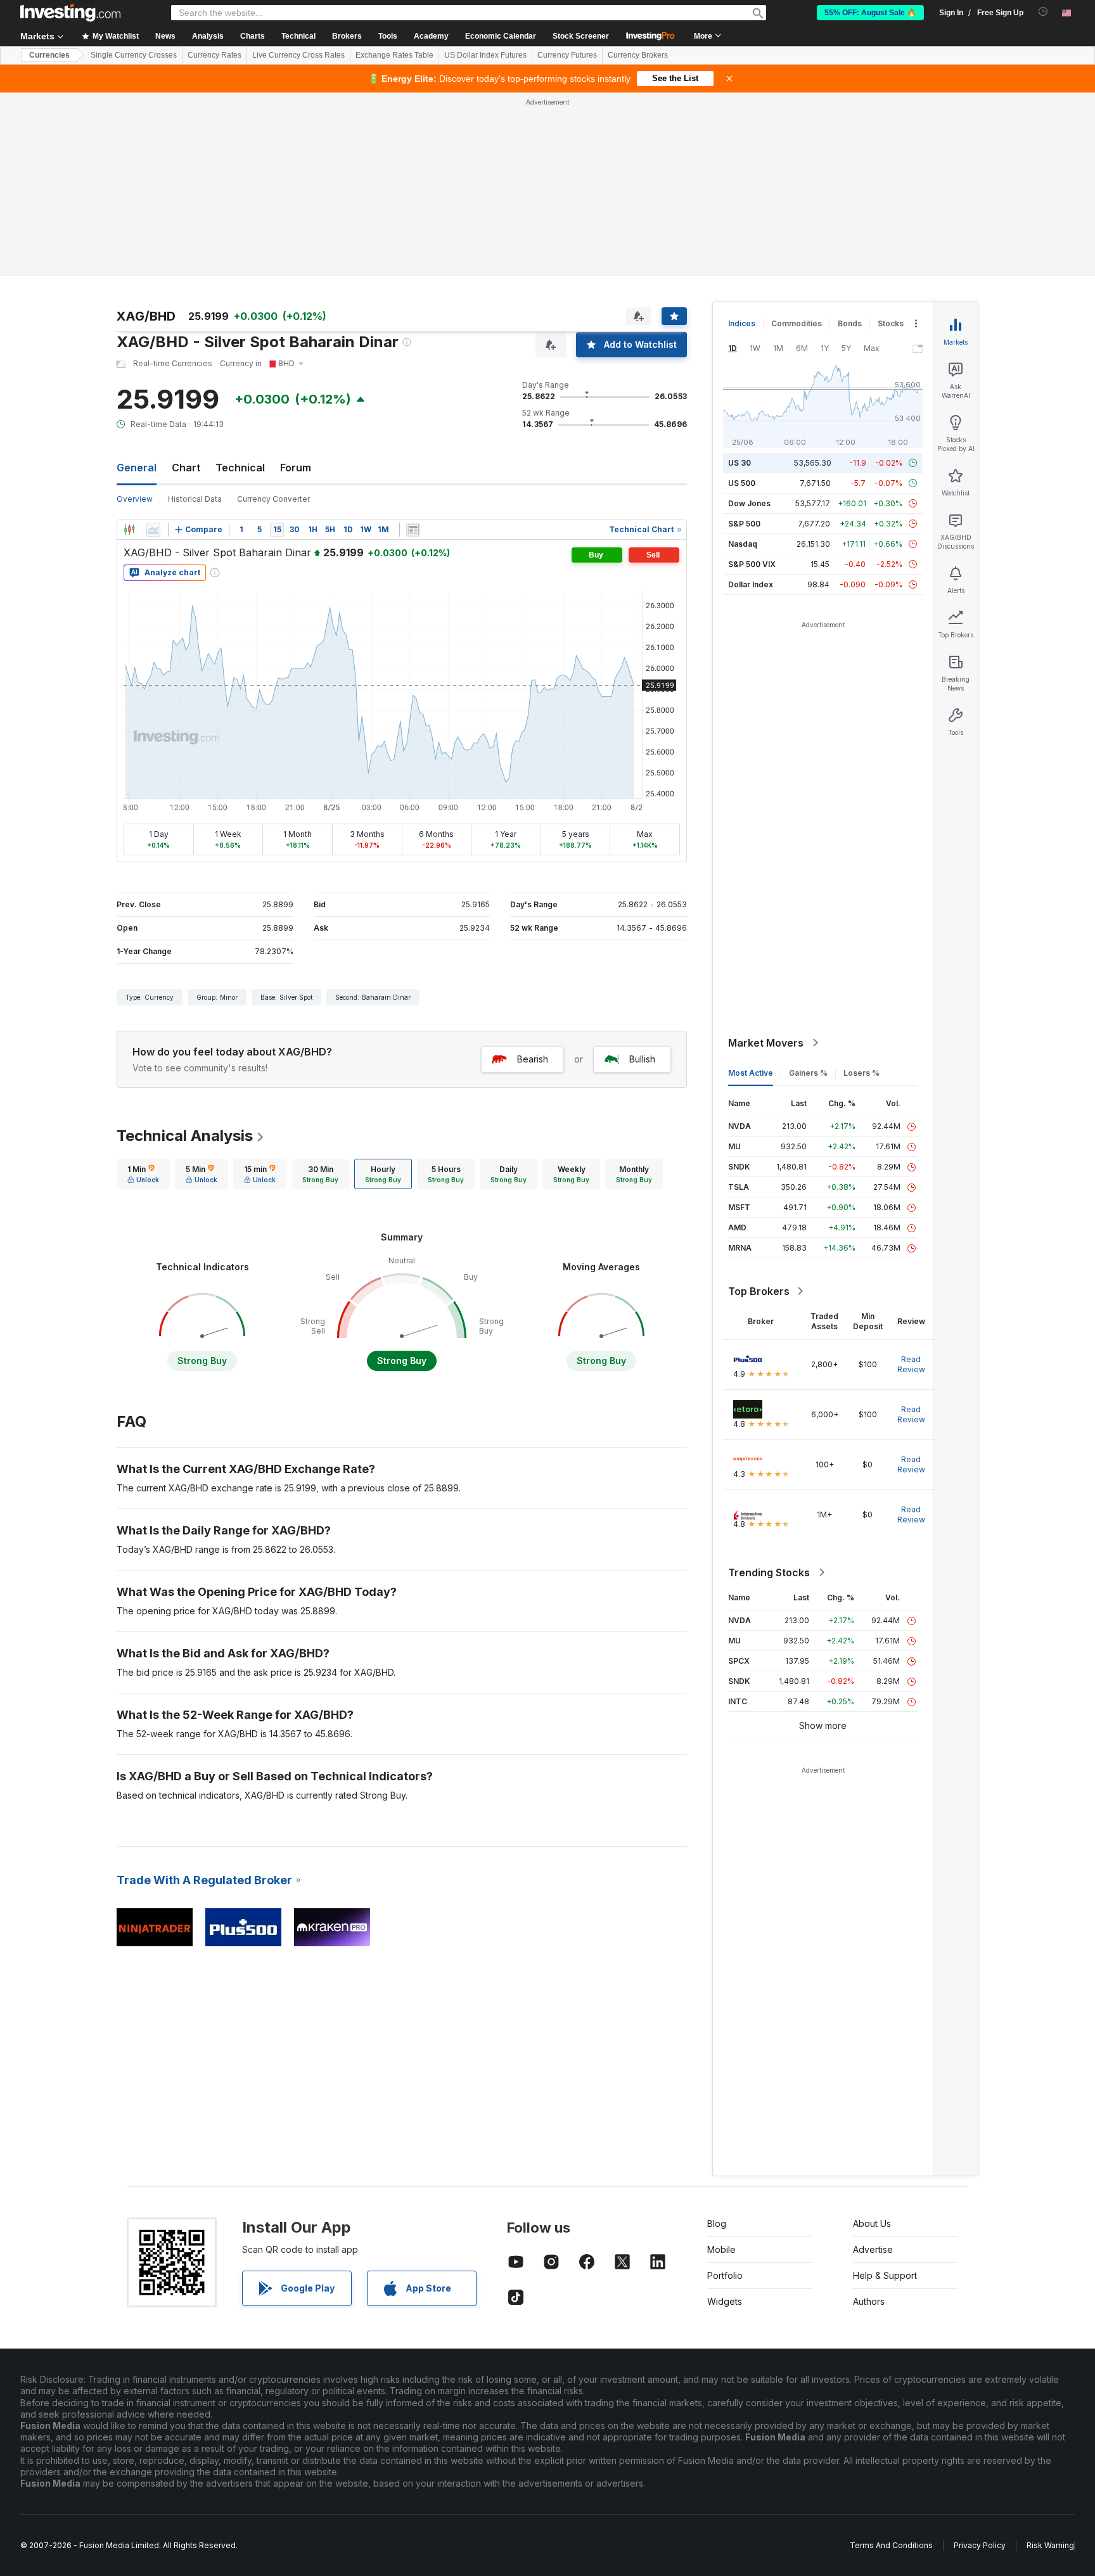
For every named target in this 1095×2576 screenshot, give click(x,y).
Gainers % (808, 890)
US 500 (742, 300)
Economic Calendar (501, 36)
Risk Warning (1050, 2362)
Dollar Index (751, 401)
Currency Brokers (638, 55)
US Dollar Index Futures (485, 55)
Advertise (873, 2066)
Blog (717, 2040)
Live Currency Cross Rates (298, 55)
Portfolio (725, 2092)
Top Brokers (759, 1108)
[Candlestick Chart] (129, 347)
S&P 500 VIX (752, 381)
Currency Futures (567, 55)
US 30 (740, 280)
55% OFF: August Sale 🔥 (870, 13)
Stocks (891, 140)
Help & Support (885, 2092)
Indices (742, 140)
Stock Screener (581, 36)
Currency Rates (215, 55)
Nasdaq (743, 361)
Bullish (642, 876)
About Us (872, 2040)
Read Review (911, 1181)
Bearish (533, 876)
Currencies (49, 55)
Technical (240, 284)
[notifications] (1043, 12)
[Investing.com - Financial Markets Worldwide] (70, 13)
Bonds (850, 140)
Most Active (751, 890)
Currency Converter (273, 316)
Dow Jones (749, 320)
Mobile (721, 2066)
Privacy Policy (980, 2362)
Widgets (725, 2118)
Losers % (861, 890)
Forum (296, 284)
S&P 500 (744, 341)
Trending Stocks (769, 1389)
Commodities (797, 140)
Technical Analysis (185, 953)
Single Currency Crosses (134, 55)
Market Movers (766, 860)
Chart (186, 284)
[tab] (143, 991)
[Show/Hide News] (413, 347)
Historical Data (195, 316)
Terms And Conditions (891, 2362)
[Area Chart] (153, 347)
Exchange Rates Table (394, 55)
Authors (869, 2118)
